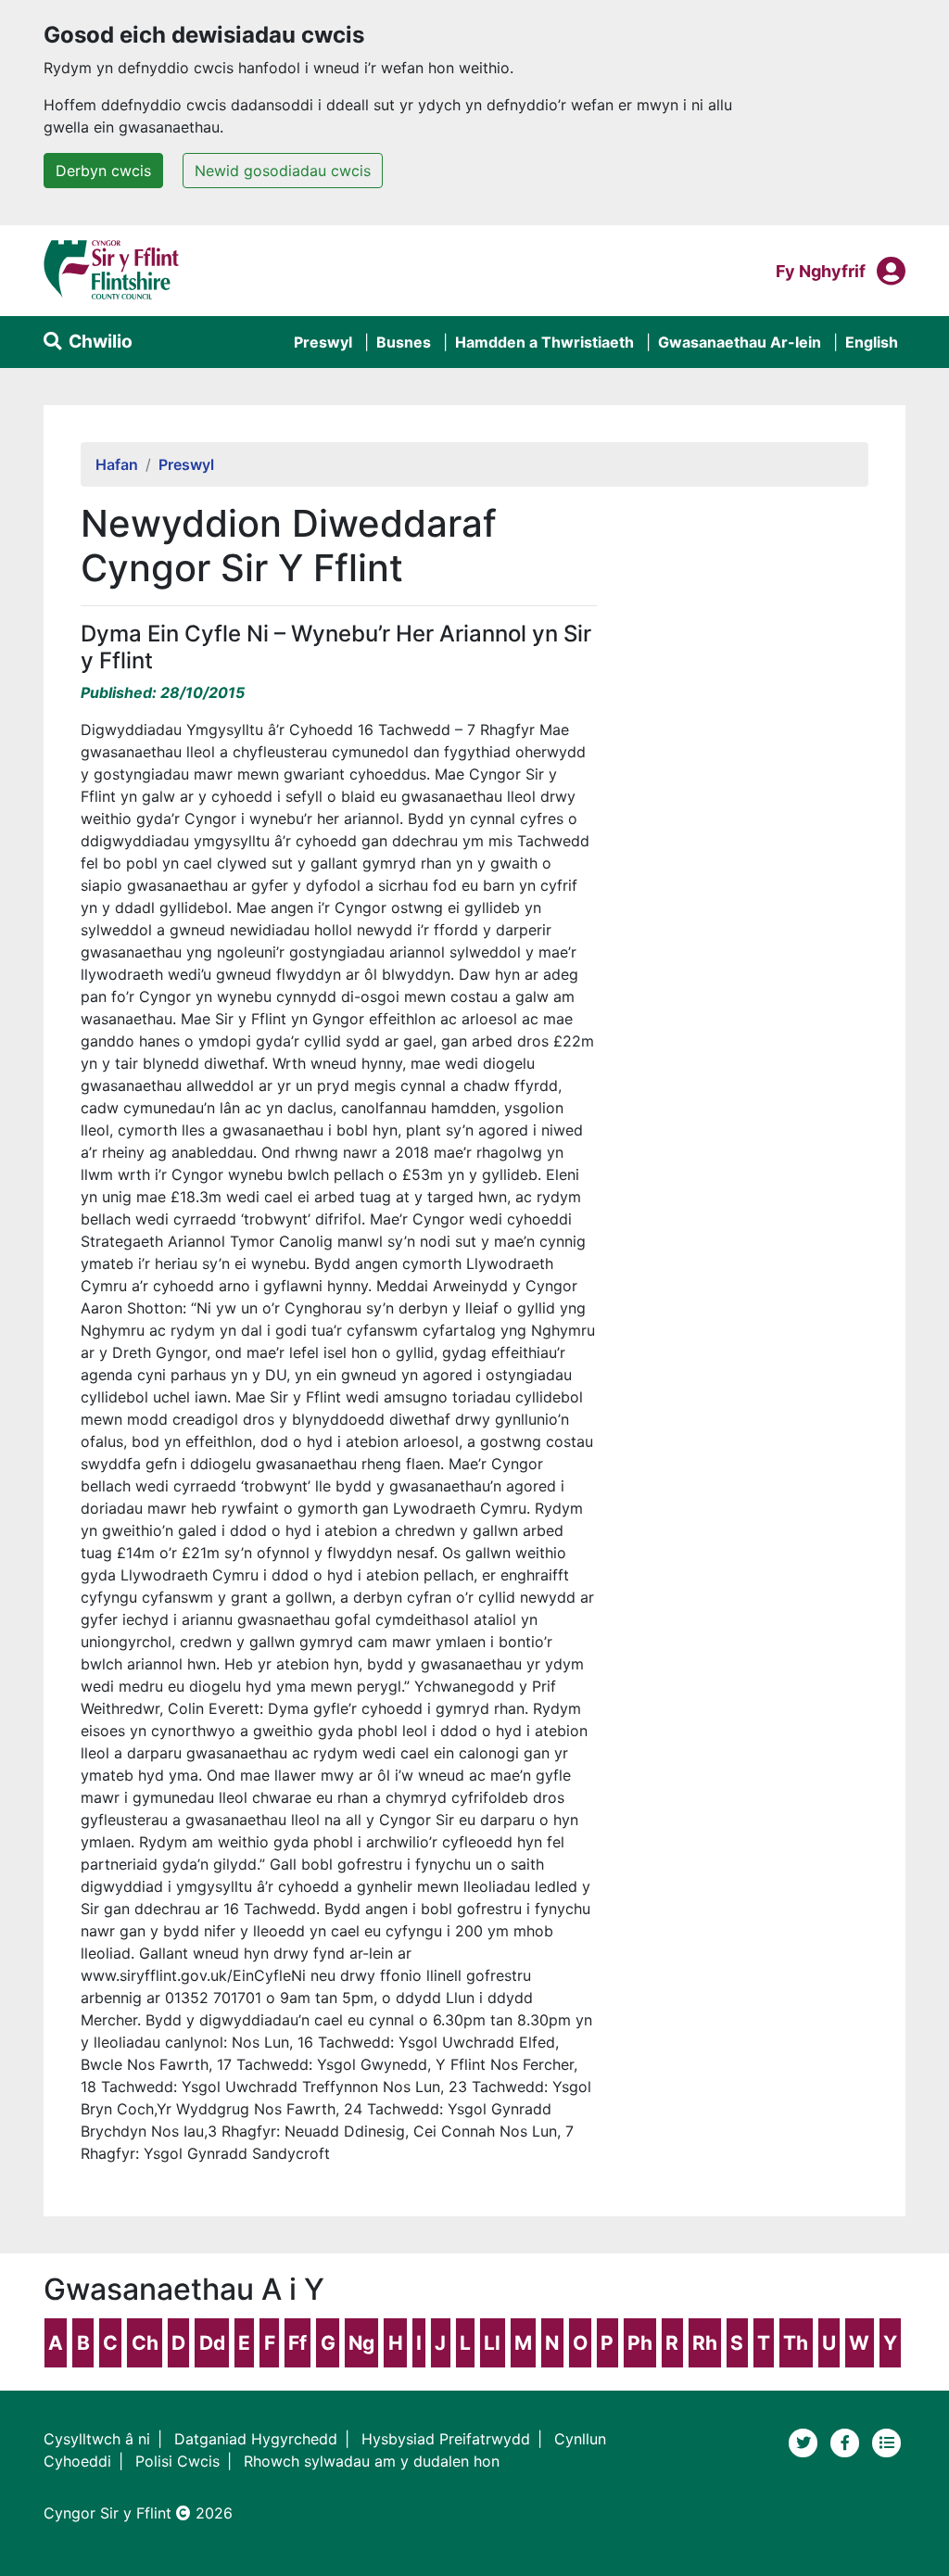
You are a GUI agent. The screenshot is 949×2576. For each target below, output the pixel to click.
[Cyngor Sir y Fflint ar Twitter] (806, 2441)
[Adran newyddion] (887, 2441)
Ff (297, 2343)
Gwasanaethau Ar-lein (740, 342)
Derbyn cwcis (103, 171)
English (872, 342)
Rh (705, 2343)
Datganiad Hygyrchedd (256, 2439)
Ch (145, 2343)
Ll (492, 2343)
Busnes (404, 342)
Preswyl (323, 342)
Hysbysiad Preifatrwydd (446, 2439)
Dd (212, 2343)
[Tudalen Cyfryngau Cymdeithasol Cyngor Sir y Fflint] (848, 2441)
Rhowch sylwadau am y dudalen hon (372, 2461)
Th (796, 2343)
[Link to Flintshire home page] (112, 269)
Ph (640, 2343)
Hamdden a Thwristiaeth (544, 342)
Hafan (117, 464)
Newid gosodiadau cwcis (283, 171)
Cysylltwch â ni (97, 2439)
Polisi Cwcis (177, 2461)
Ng (361, 2343)
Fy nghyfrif (821, 271)
